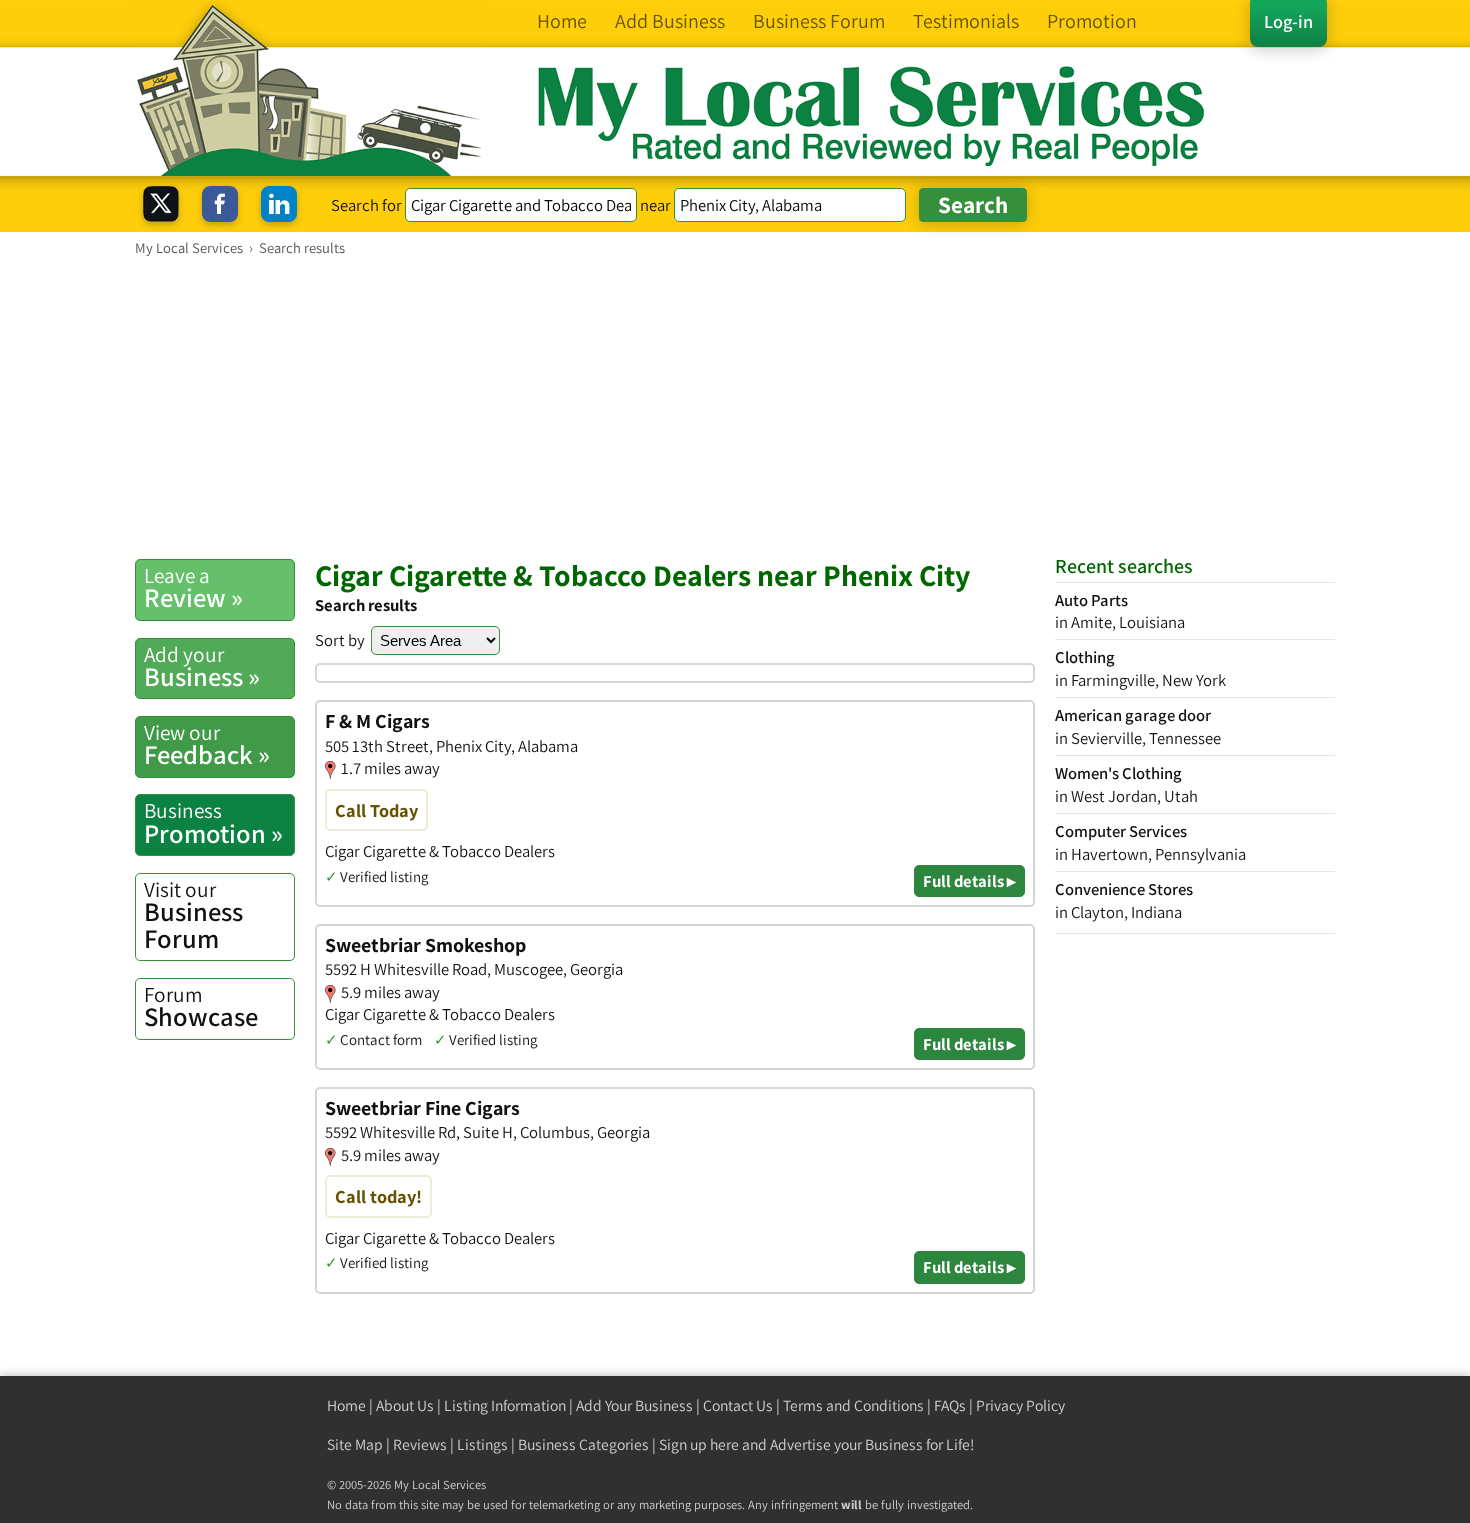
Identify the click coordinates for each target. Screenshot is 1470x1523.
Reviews (420, 1444)
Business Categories (583, 1444)
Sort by (340, 640)
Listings (482, 1444)
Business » (202, 667)
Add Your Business (634, 1405)
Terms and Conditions (853, 1405)
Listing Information (505, 1405)
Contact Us (738, 1405)
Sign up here (699, 1444)
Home (346, 1405)
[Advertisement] (735, 407)
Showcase (201, 1007)
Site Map (355, 1444)
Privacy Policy (1020, 1405)
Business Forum (193, 915)
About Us (405, 1405)
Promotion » (213, 823)
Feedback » (207, 745)
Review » (193, 588)
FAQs (950, 1405)
